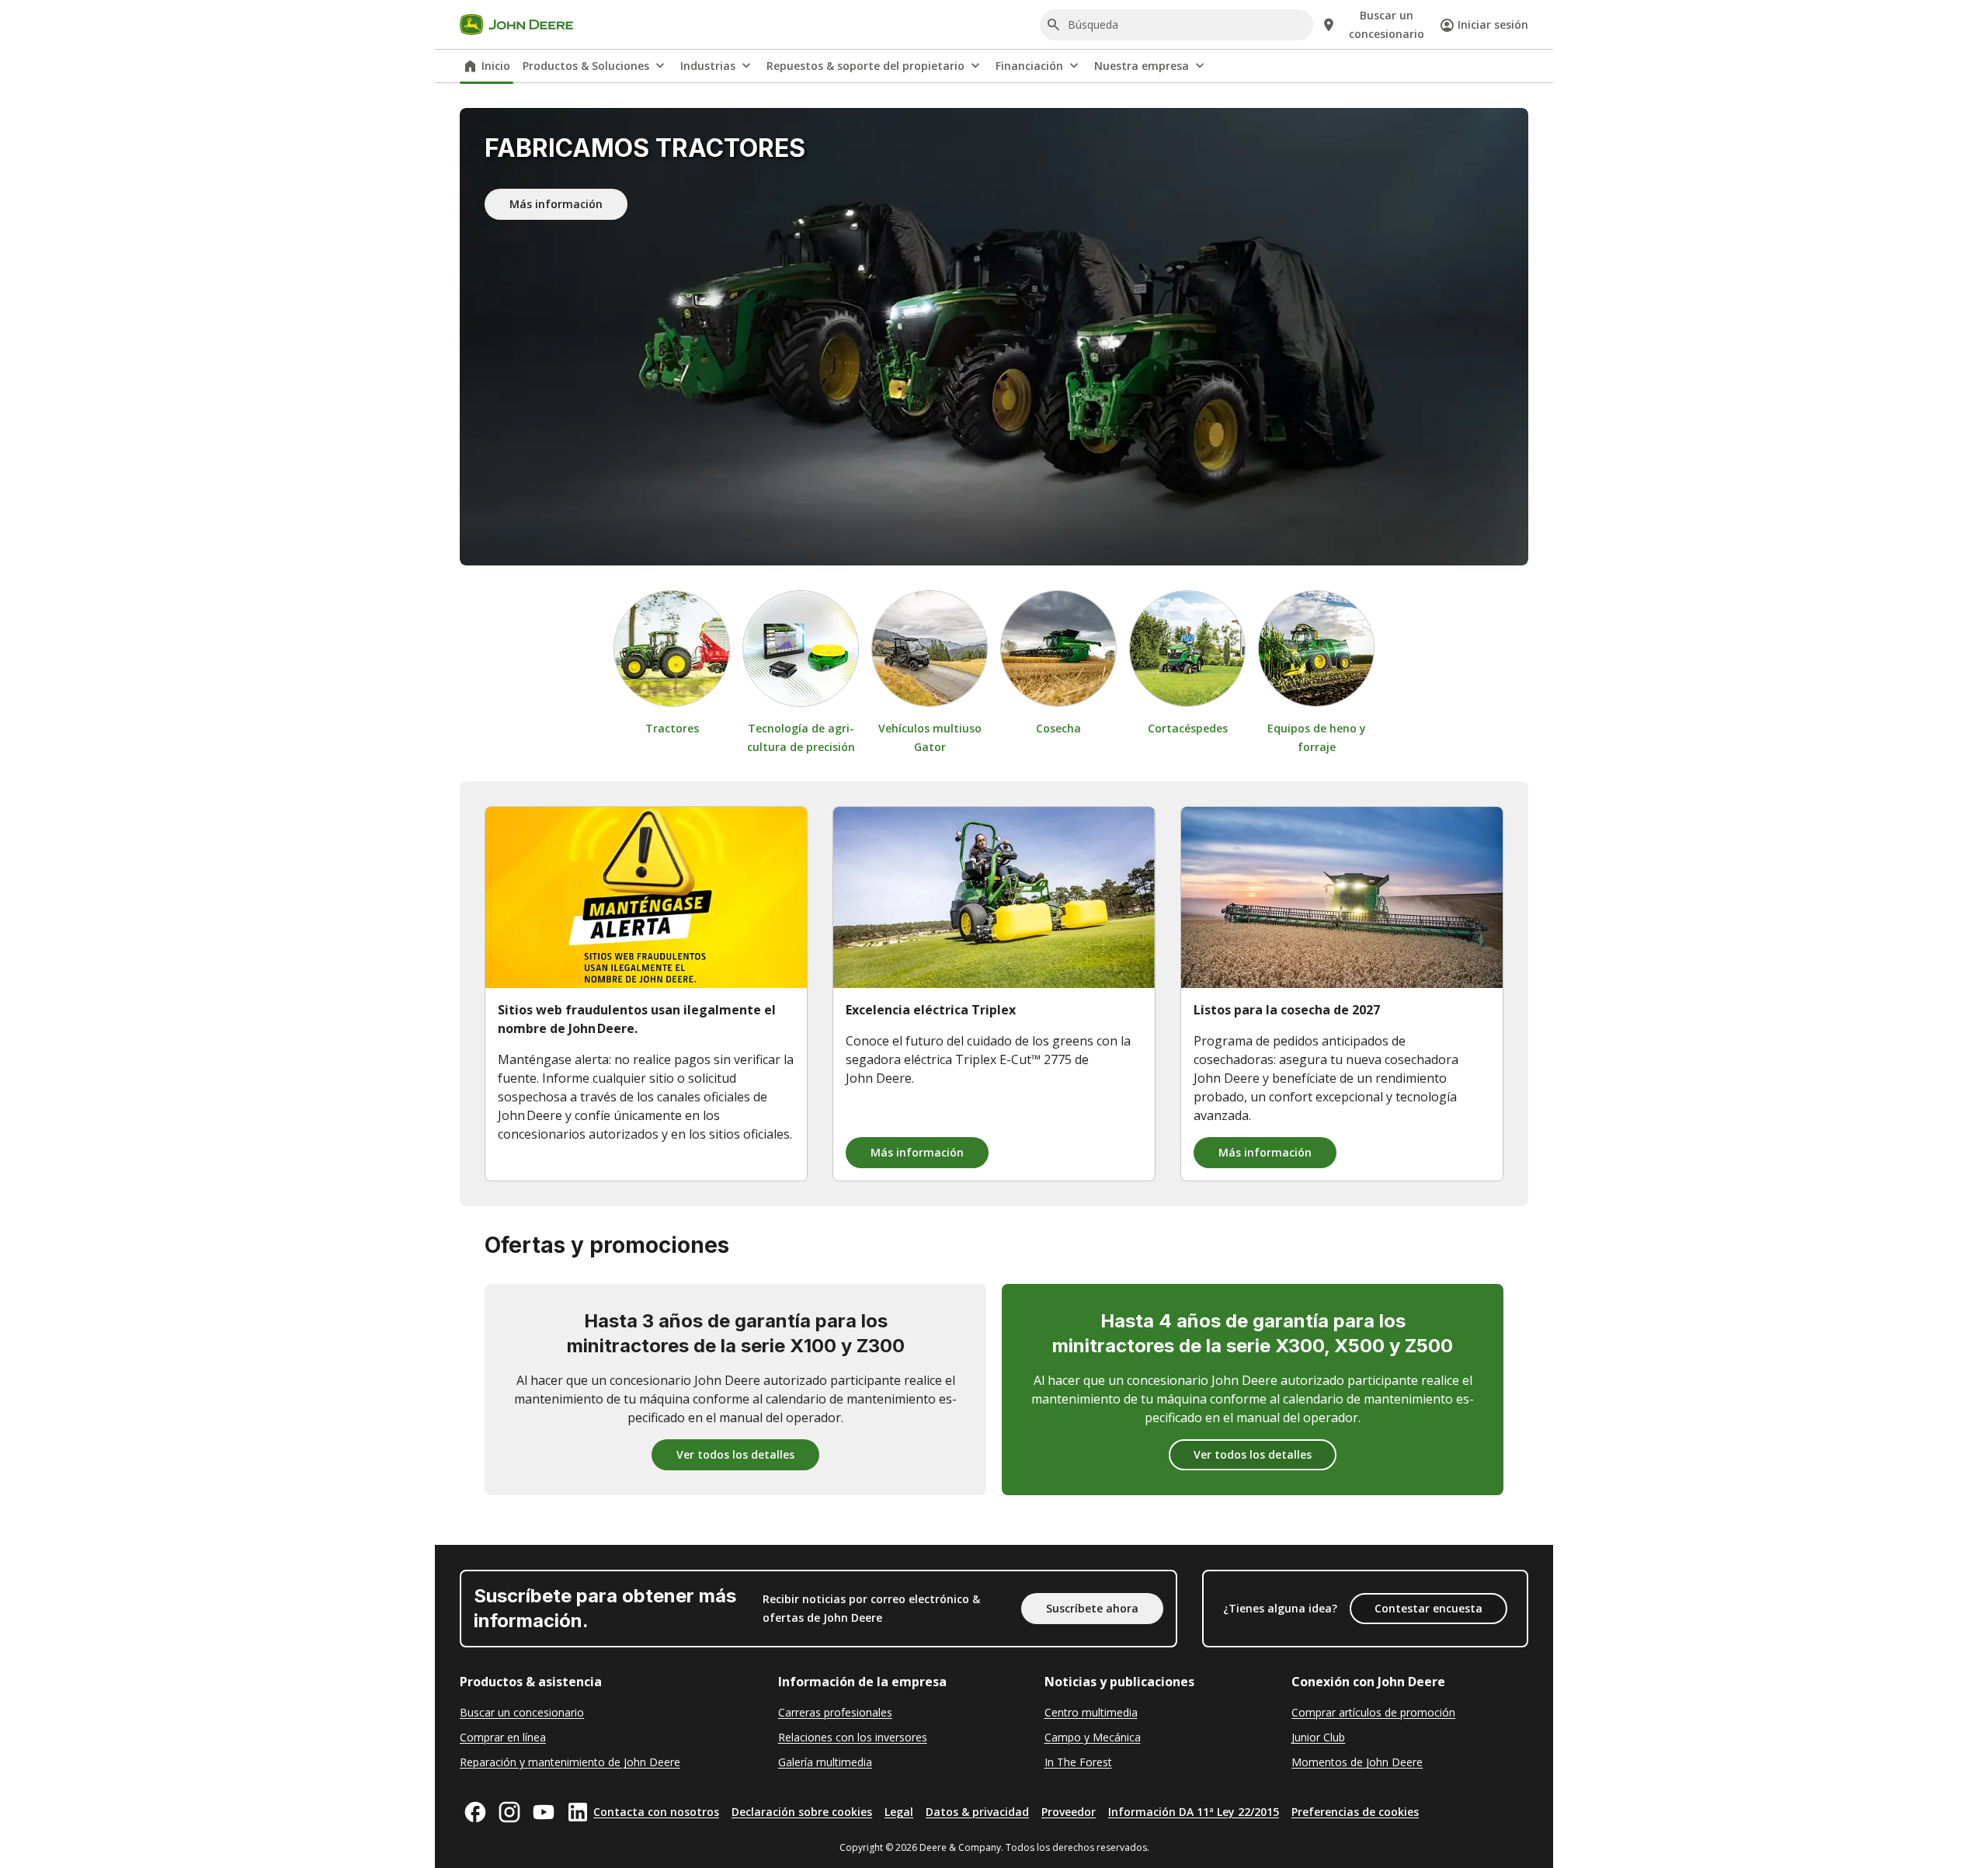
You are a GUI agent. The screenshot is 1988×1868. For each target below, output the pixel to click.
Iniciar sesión (1493, 24)
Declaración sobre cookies (802, 1812)
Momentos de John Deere (1357, 1762)
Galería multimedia (825, 1762)
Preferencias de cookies (1355, 1812)
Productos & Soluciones (586, 66)
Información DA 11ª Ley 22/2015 (1194, 1812)
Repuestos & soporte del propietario (865, 66)
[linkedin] (578, 1812)
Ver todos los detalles (735, 1454)
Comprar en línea (503, 1737)
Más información (556, 204)
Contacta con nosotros (656, 1812)
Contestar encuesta (1428, 1608)
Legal (899, 1812)
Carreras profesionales (835, 1712)
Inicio (496, 66)
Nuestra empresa (1142, 66)
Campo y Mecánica (1093, 1737)
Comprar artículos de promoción (1373, 1712)
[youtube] (544, 1812)
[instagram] (509, 1812)
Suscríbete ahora (1092, 1608)
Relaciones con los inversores (853, 1737)
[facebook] (475, 1812)
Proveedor (1069, 1812)
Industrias (708, 66)
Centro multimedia (1091, 1712)
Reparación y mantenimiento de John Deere (570, 1762)
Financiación (1029, 66)
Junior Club (1318, 1737)
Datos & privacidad (977, 1812)
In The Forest (1078, 1762)
